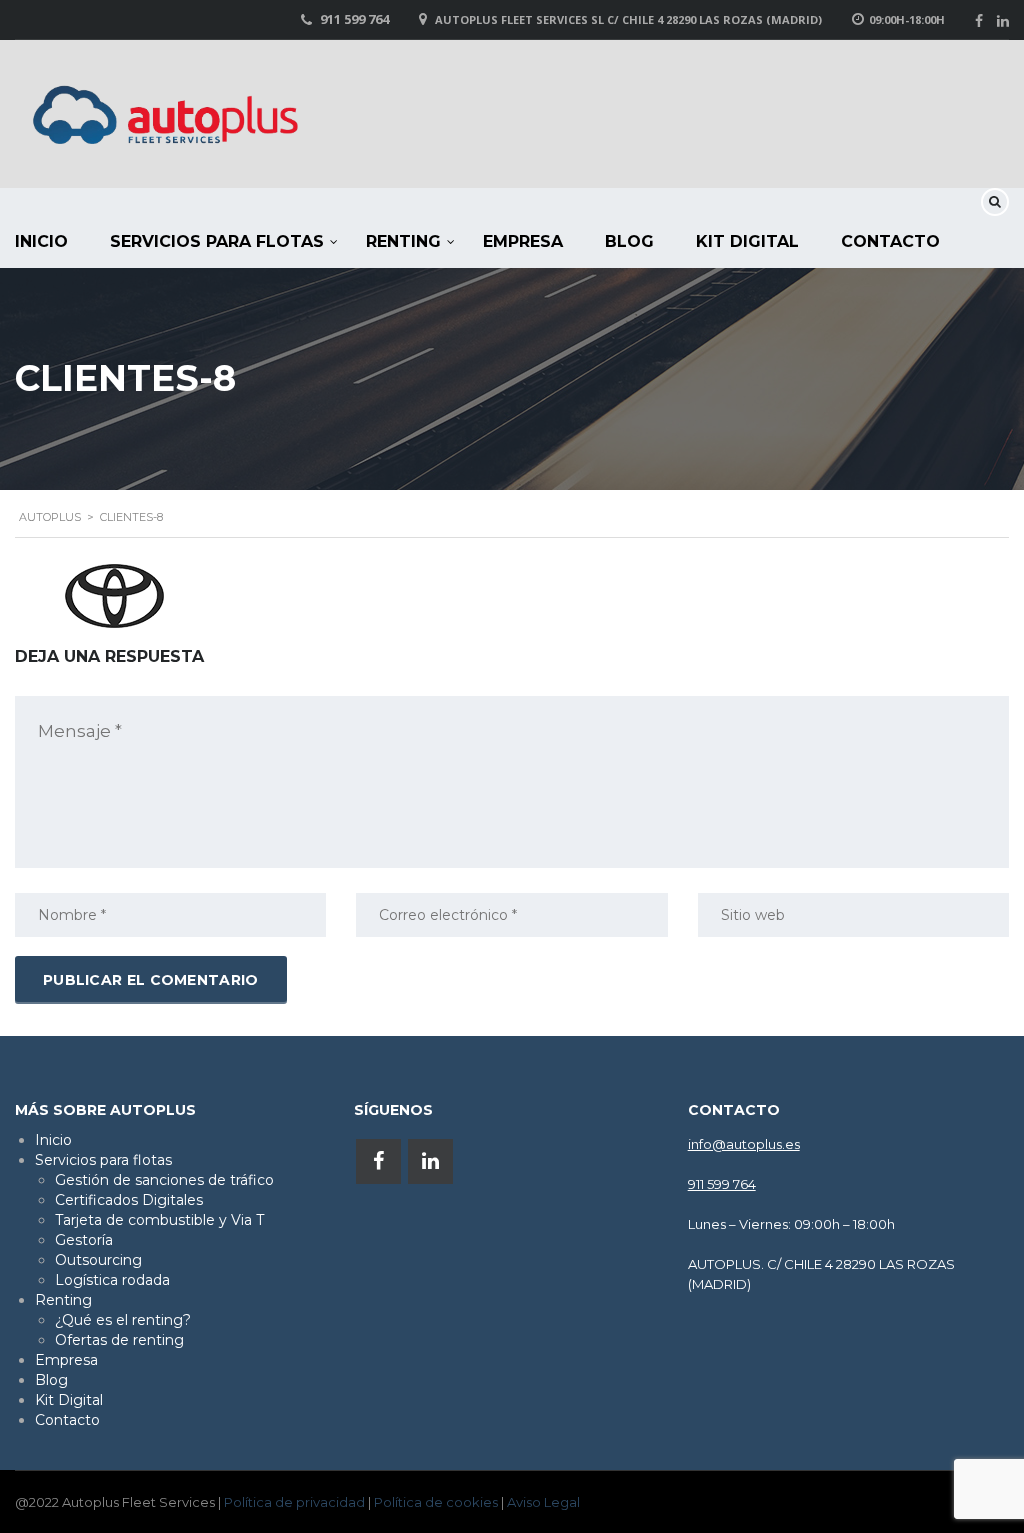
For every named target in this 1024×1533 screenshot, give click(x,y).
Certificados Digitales (129, 1200)
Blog (629, 241)
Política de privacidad (294, 1502)
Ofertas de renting (119, 1340)
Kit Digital (747, 241)
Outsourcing (98, 1260)
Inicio (53, 1140)
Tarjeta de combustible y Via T (159, 1220)
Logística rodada (112, 1280)
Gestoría (84, 1240)
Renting (403, 241)
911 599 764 (354, 19)
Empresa (523, 241)
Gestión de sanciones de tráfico (164, 1180)
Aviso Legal (543, 1502)
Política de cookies (436, 1502)
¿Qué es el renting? (123, 1320)
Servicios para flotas (217, 241)
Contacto (890, 241)
